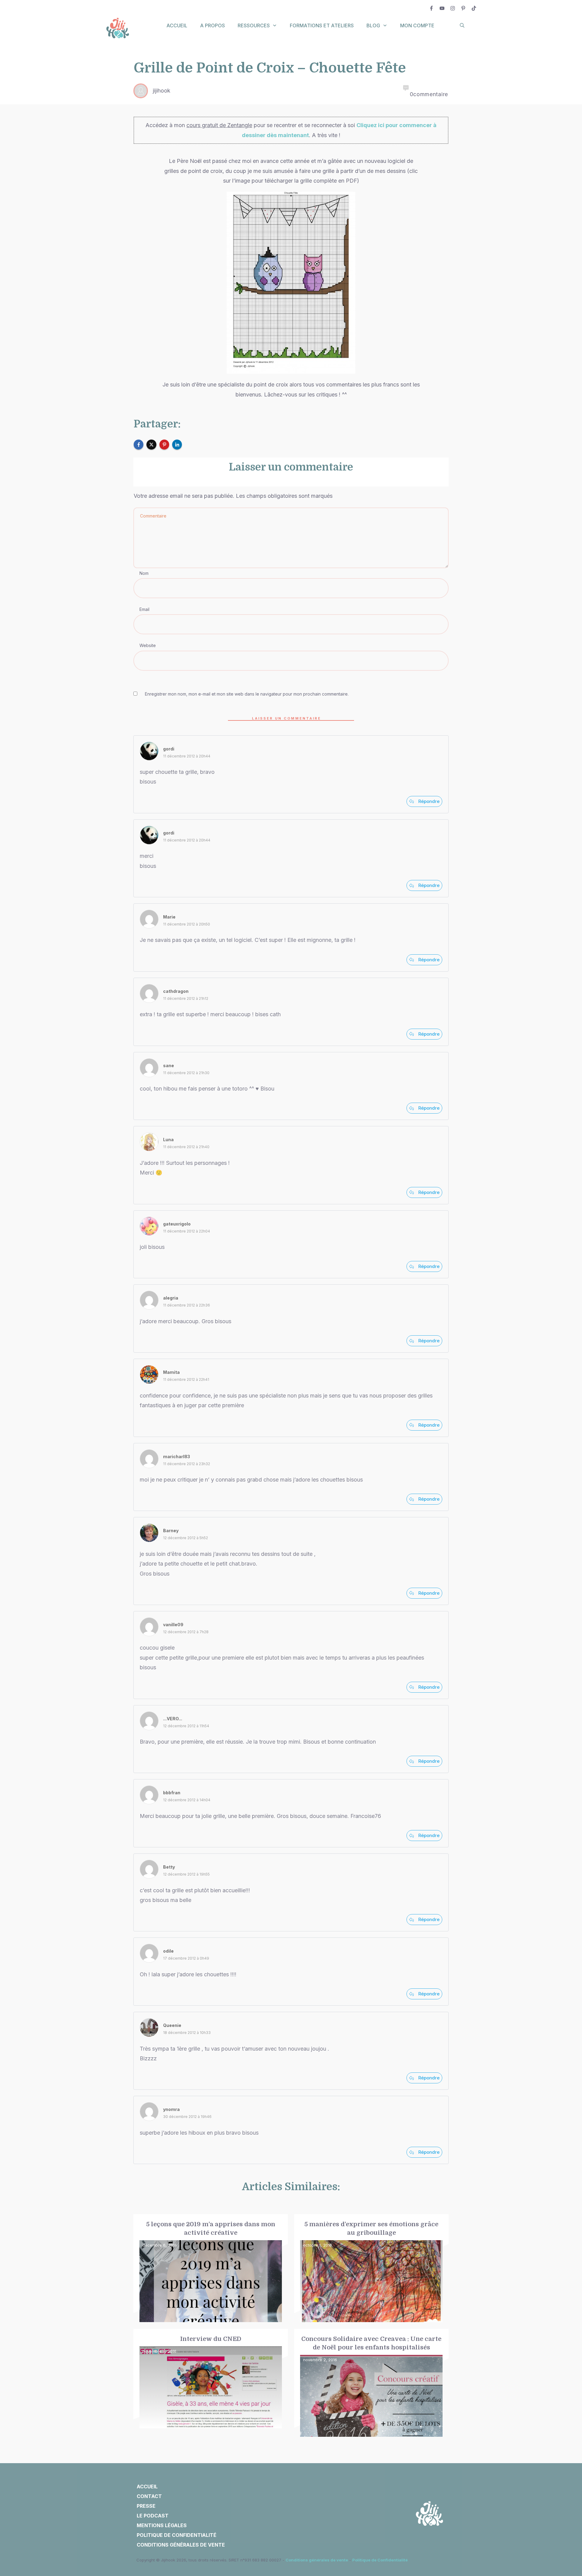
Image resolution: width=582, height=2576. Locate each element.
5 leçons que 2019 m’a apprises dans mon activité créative (211, 2268)
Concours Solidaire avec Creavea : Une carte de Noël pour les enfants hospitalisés (371, 2383)
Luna (168, 1140)
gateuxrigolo (177, 1224)
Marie (169, 917)
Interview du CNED (211, 2383)
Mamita (171, 1372)
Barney (171, 1531)
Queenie (172, 2025)
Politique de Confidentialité (380, 2560)
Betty (169, 1867)
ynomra (171, 2109)
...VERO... (173, 1719)
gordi (169, 749)
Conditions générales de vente (317, 2560)
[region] (79, 2520)
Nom (144, 573)
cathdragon (176, 991)
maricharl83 (177, 1457)
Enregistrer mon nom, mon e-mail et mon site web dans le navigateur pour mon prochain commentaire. (247, 694)
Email (144, 609)
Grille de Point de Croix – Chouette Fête (270, 68)
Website (148, 645)
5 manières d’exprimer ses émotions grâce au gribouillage (371, 2268)
